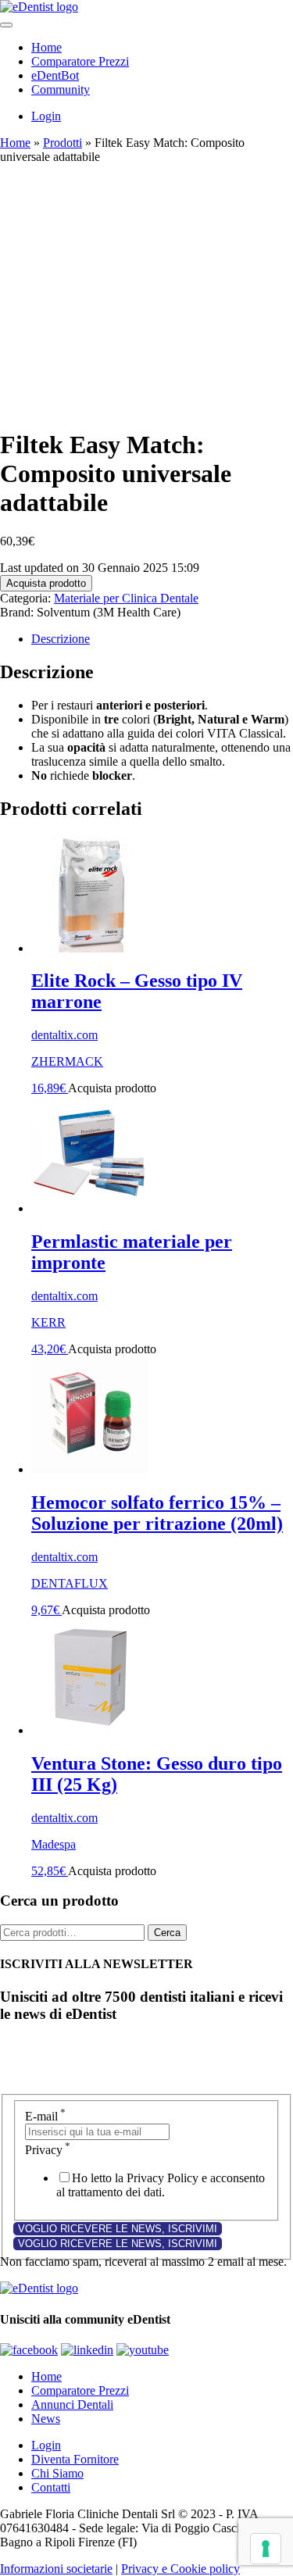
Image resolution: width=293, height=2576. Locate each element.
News (46, 2419)
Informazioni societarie (56, 2569)
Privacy (48, 2150)
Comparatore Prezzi (80, 61)
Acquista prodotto (46, 583)
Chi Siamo (57, 2473)
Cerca (167, 1933)
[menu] (6, 25)
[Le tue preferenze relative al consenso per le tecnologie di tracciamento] (266, 2549)
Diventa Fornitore (75, 2459)
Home (46, 47)
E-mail (45, 2116)
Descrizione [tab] (61, 639)
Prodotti (63, 143)
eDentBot (55, 75)
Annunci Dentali (72, 2405)
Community (61, 89)
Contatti (51, 2487)
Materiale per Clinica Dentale (126, 598)
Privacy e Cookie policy (180, 2569)
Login (46, 116)
